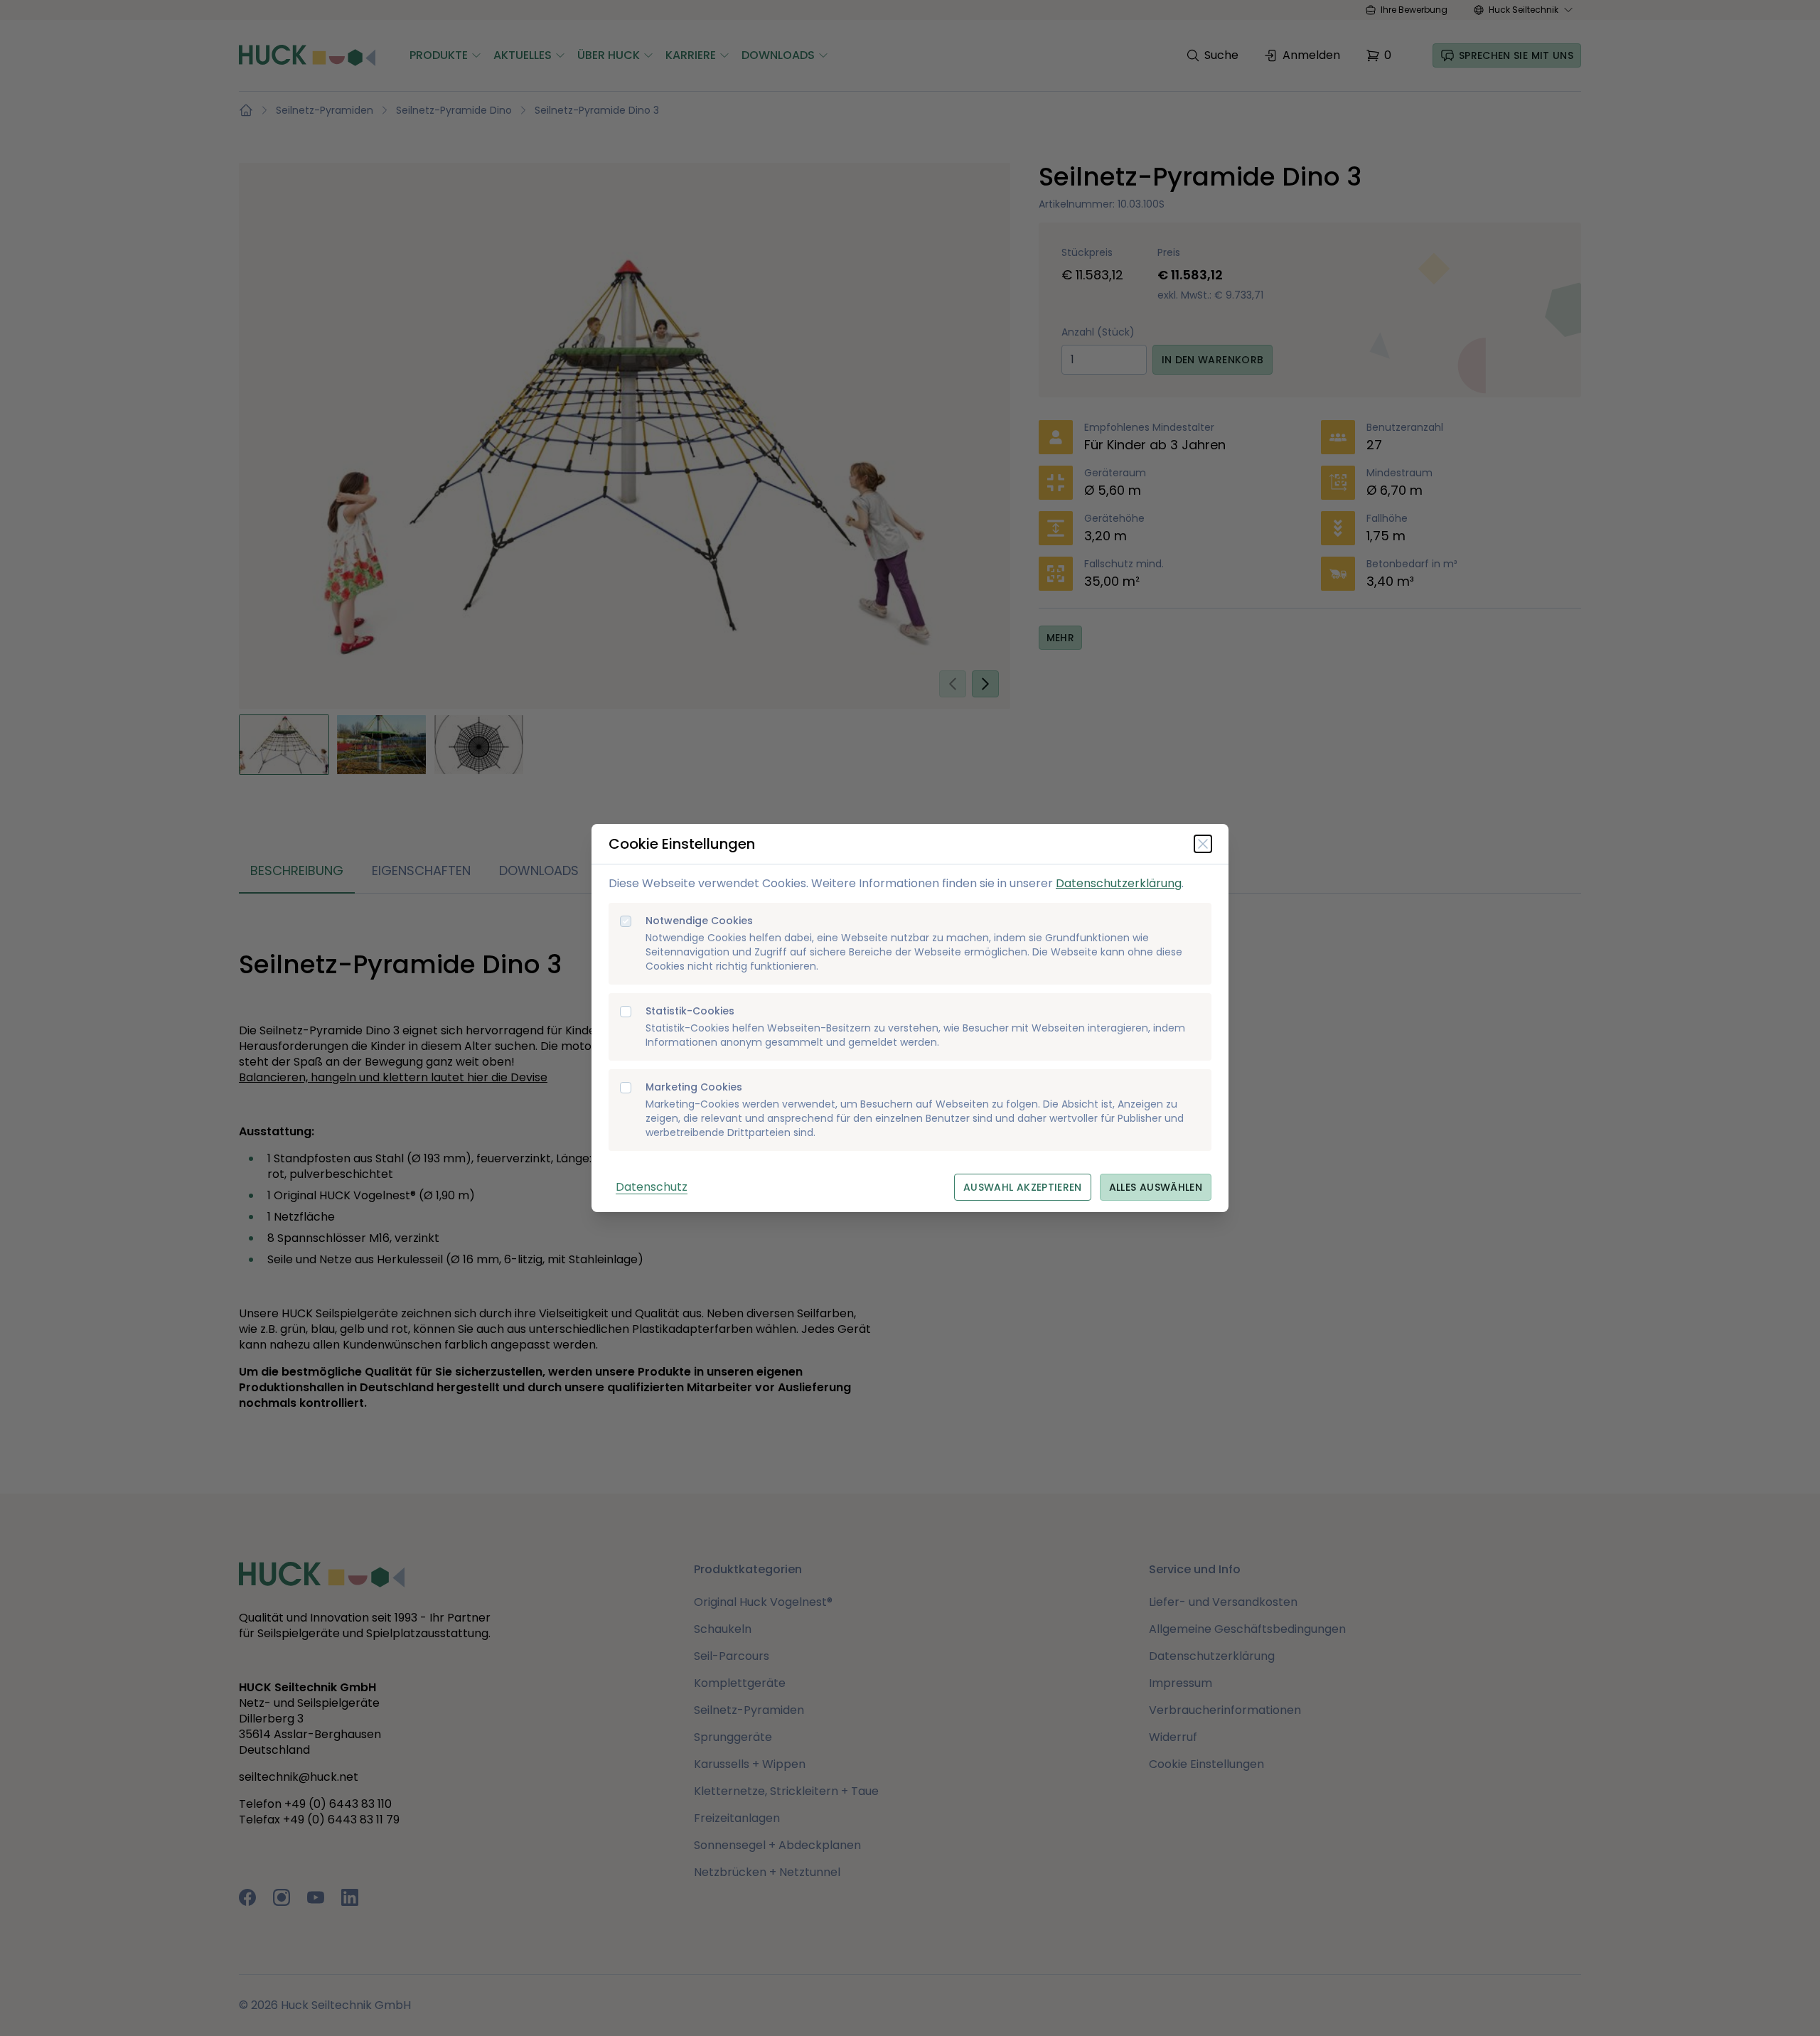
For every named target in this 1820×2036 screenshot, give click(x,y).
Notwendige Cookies (699, 921)
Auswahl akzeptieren (1023, 1187)
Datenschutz (652, 1187)
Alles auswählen (1156, 1187)
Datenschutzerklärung (1119, 883)
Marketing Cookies (694, 1087)
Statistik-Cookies (690, 1011)
